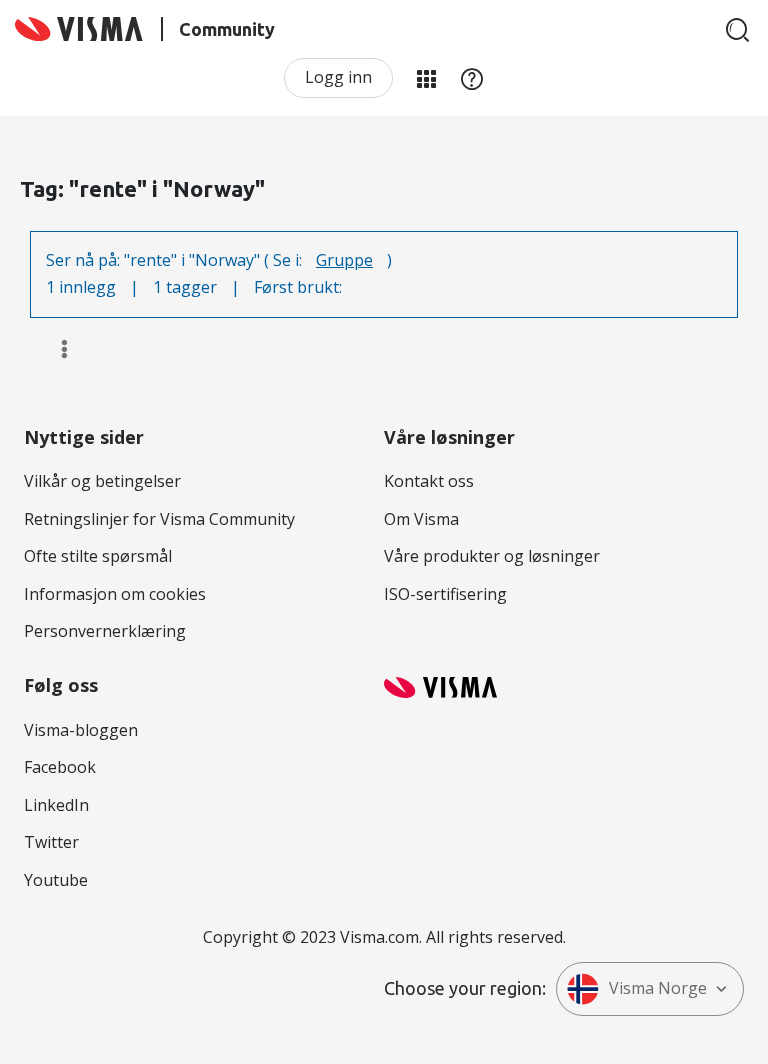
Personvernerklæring (105, 631)
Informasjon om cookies (115, 594)
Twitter (51, 842)
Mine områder (426, 78)
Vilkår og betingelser (102, 481)
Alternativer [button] (55, 349)
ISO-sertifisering (445, 594)
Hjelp (472, 78)
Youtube (56, 880)
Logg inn (338, 77)
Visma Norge (658, 988)
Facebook (60, 767)
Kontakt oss (429, 481)
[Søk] (738, 30)
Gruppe (344, 260)
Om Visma (421, 519)
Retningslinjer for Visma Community (159, 519)
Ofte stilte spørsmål (98, 556)
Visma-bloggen (81, 730)
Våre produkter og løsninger (492, 556)
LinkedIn (56, 805)
